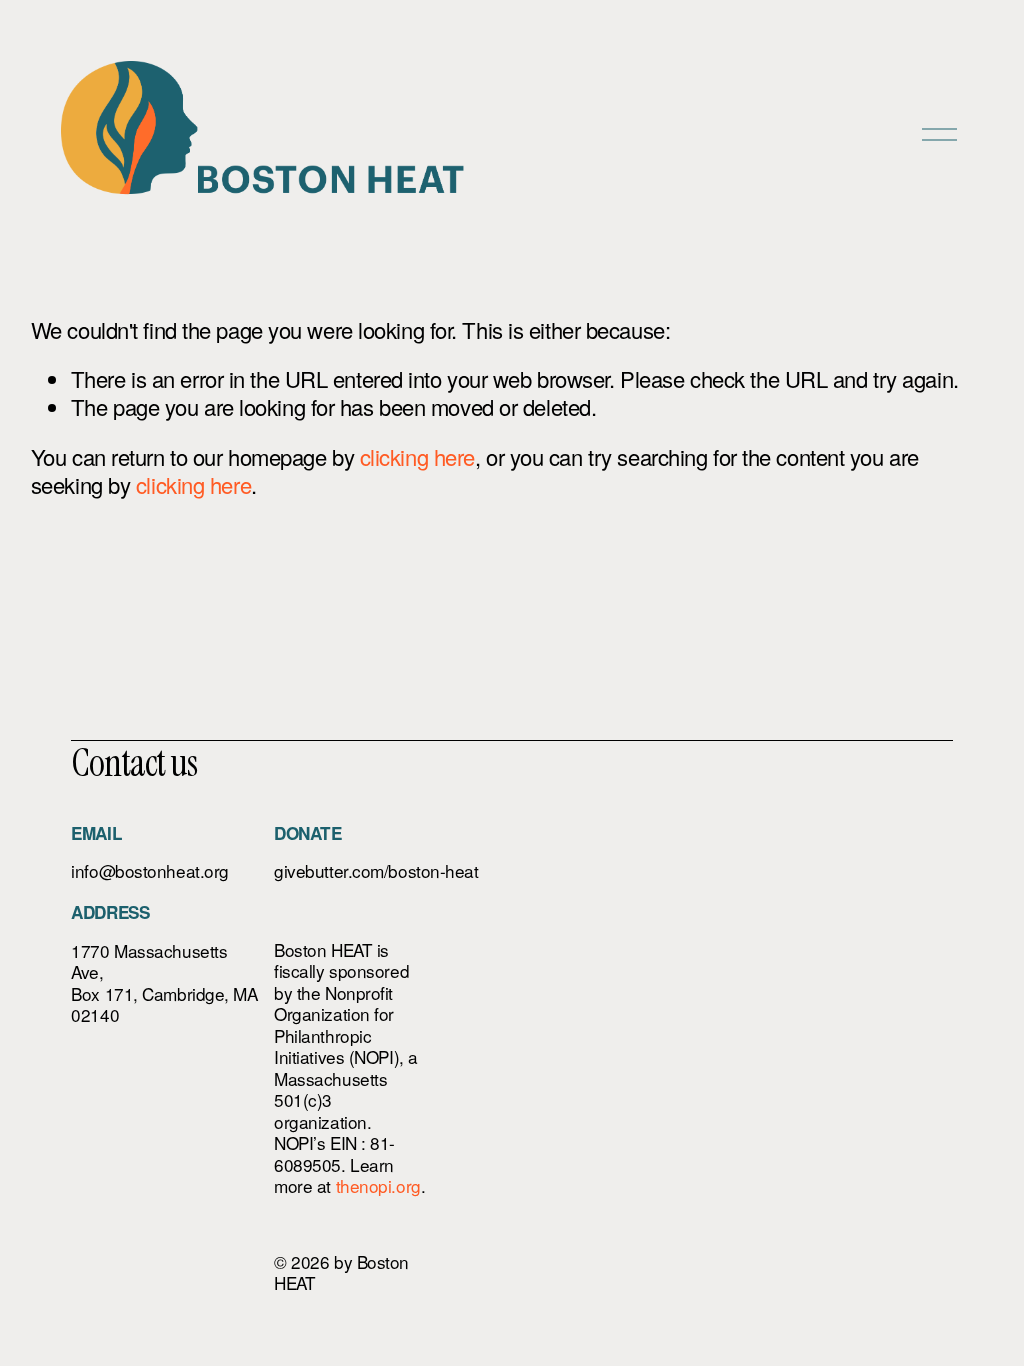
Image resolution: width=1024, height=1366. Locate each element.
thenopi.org (378, 1186)
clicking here (417, 456)
